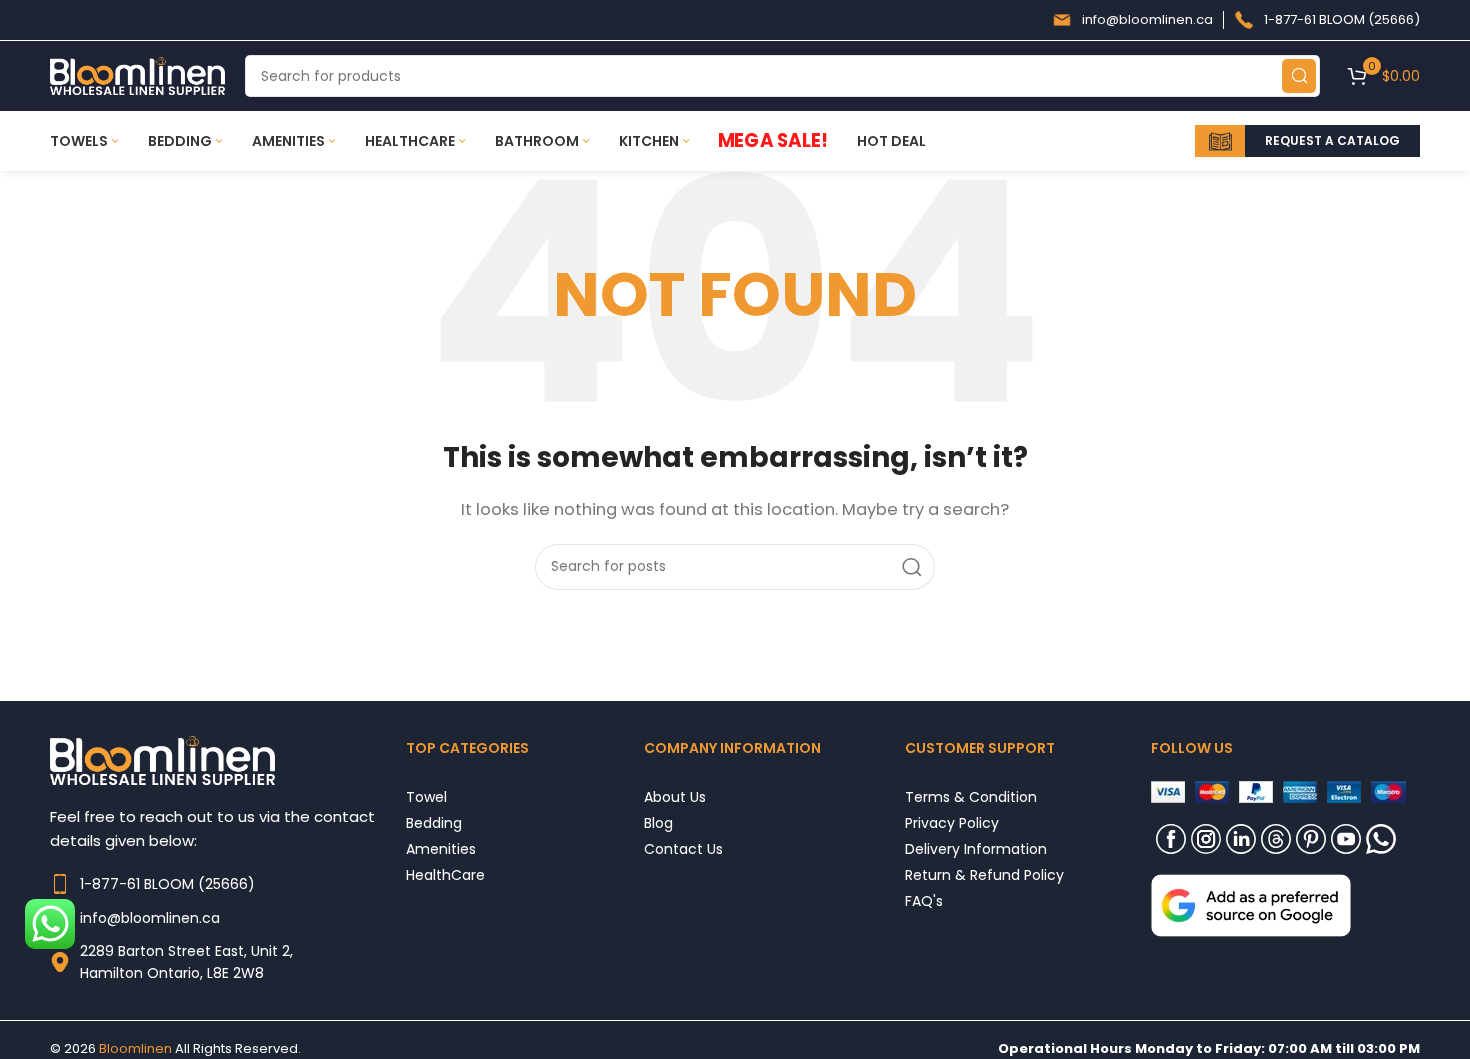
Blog (658, 822)
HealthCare (445, 874)
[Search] (1299, 76)
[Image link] (1251, 903)
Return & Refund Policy (984, 874)
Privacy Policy (952, 822)
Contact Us (683, 848)
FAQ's (924, 900)
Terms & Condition (971, 796)
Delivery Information (976, 848)
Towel (426, 796)
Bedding (434, 822)
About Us (675, 796)
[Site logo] (137, 74)
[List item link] (228, 884)
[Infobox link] (1132, 20)
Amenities (441, 848)
